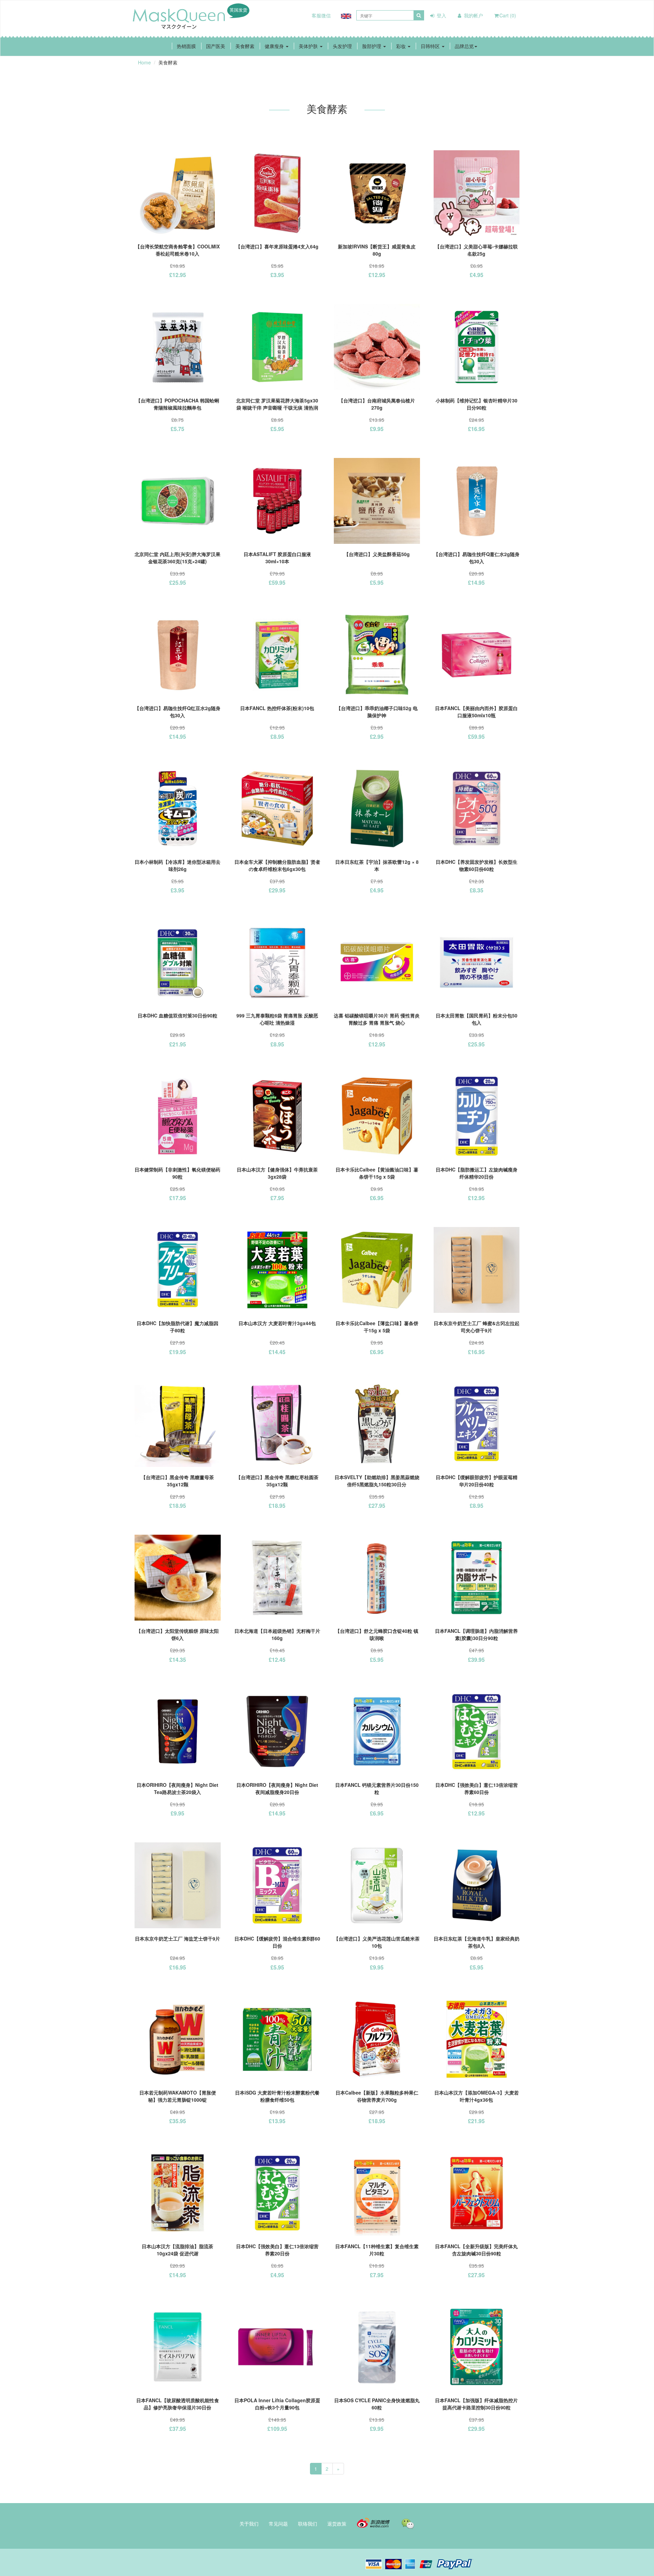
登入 (441, 15)
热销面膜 (186, 46)
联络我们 (308, 2524)
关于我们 (249, 2524)
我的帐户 (473, 15)
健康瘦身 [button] (275, 46)
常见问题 (278, 2524)
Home (144, 62)
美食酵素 (245, 46)
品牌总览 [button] (464, 46)
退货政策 (337, 2524)
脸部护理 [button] (372, 46)
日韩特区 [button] (431, 46)
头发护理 (342, 46)
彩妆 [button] (402, 46)
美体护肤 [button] (309, 46)
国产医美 (216, 46)
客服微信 (321, 15)
